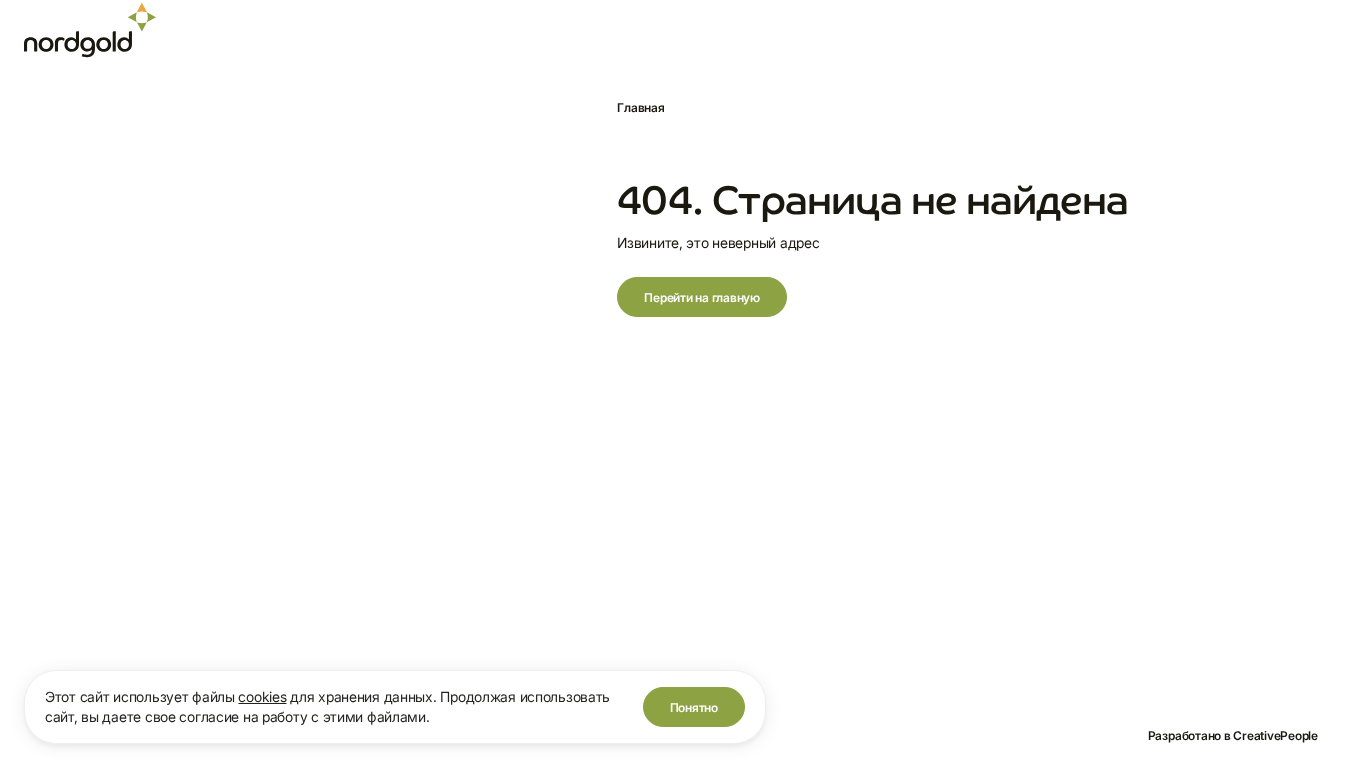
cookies (262, 696)
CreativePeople (1275, 735)
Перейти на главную (702, 297)
